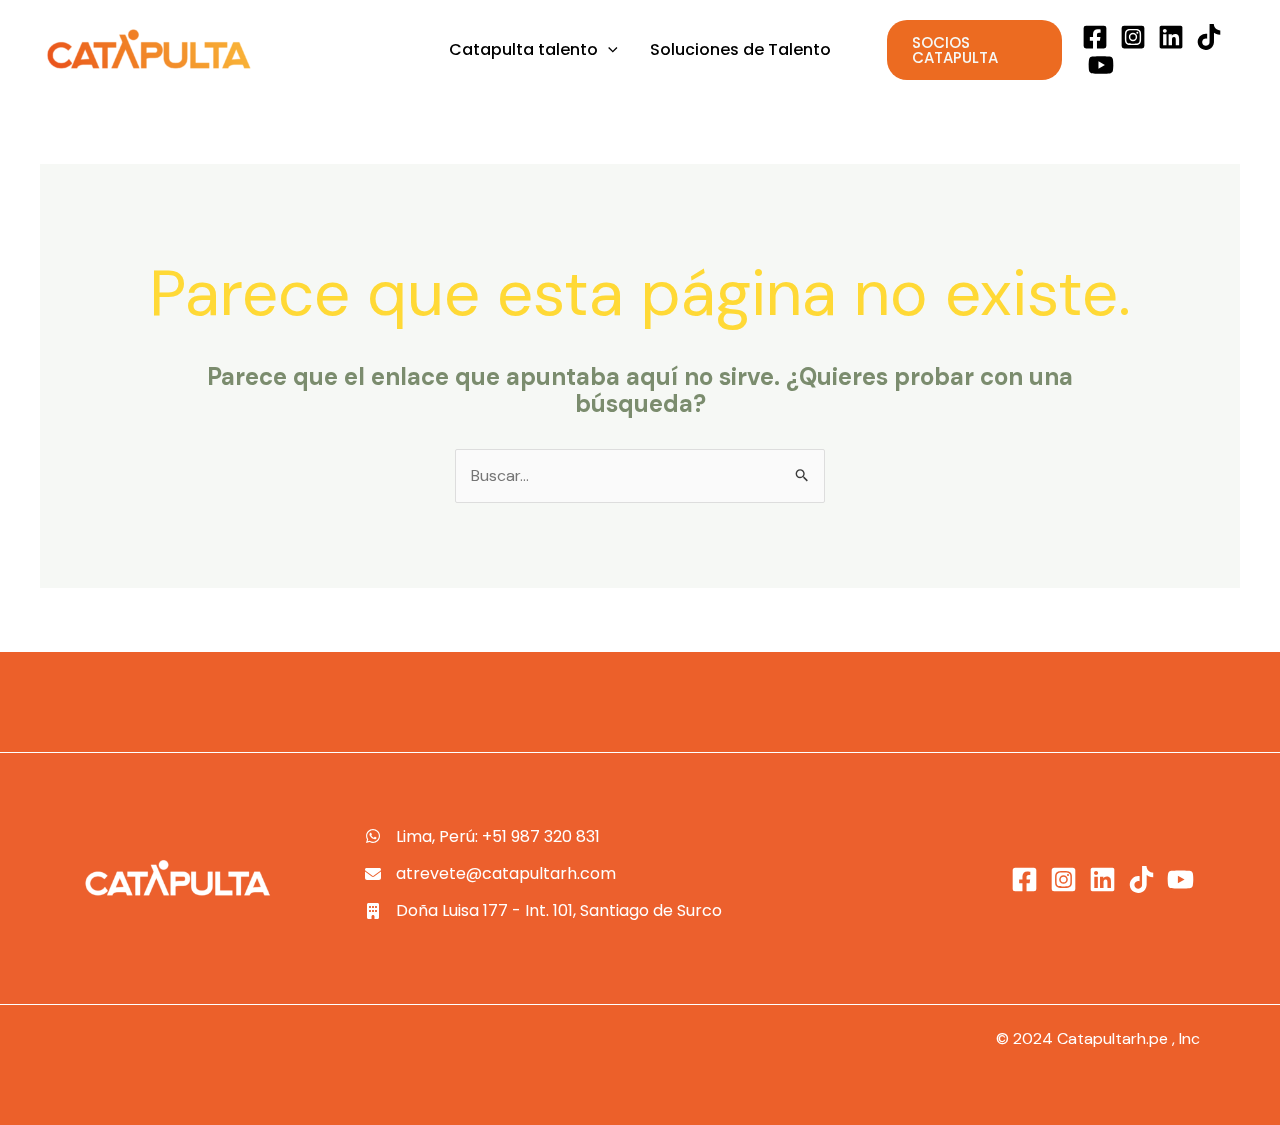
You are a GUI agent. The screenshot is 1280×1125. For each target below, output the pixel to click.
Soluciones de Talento (740, 49)
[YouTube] (1101, 65)
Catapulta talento (523, 49)
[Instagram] (1133, 37)
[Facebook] (1095, 37)
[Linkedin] (1171, 37)
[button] (608, 50)
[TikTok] (1209, 37)
